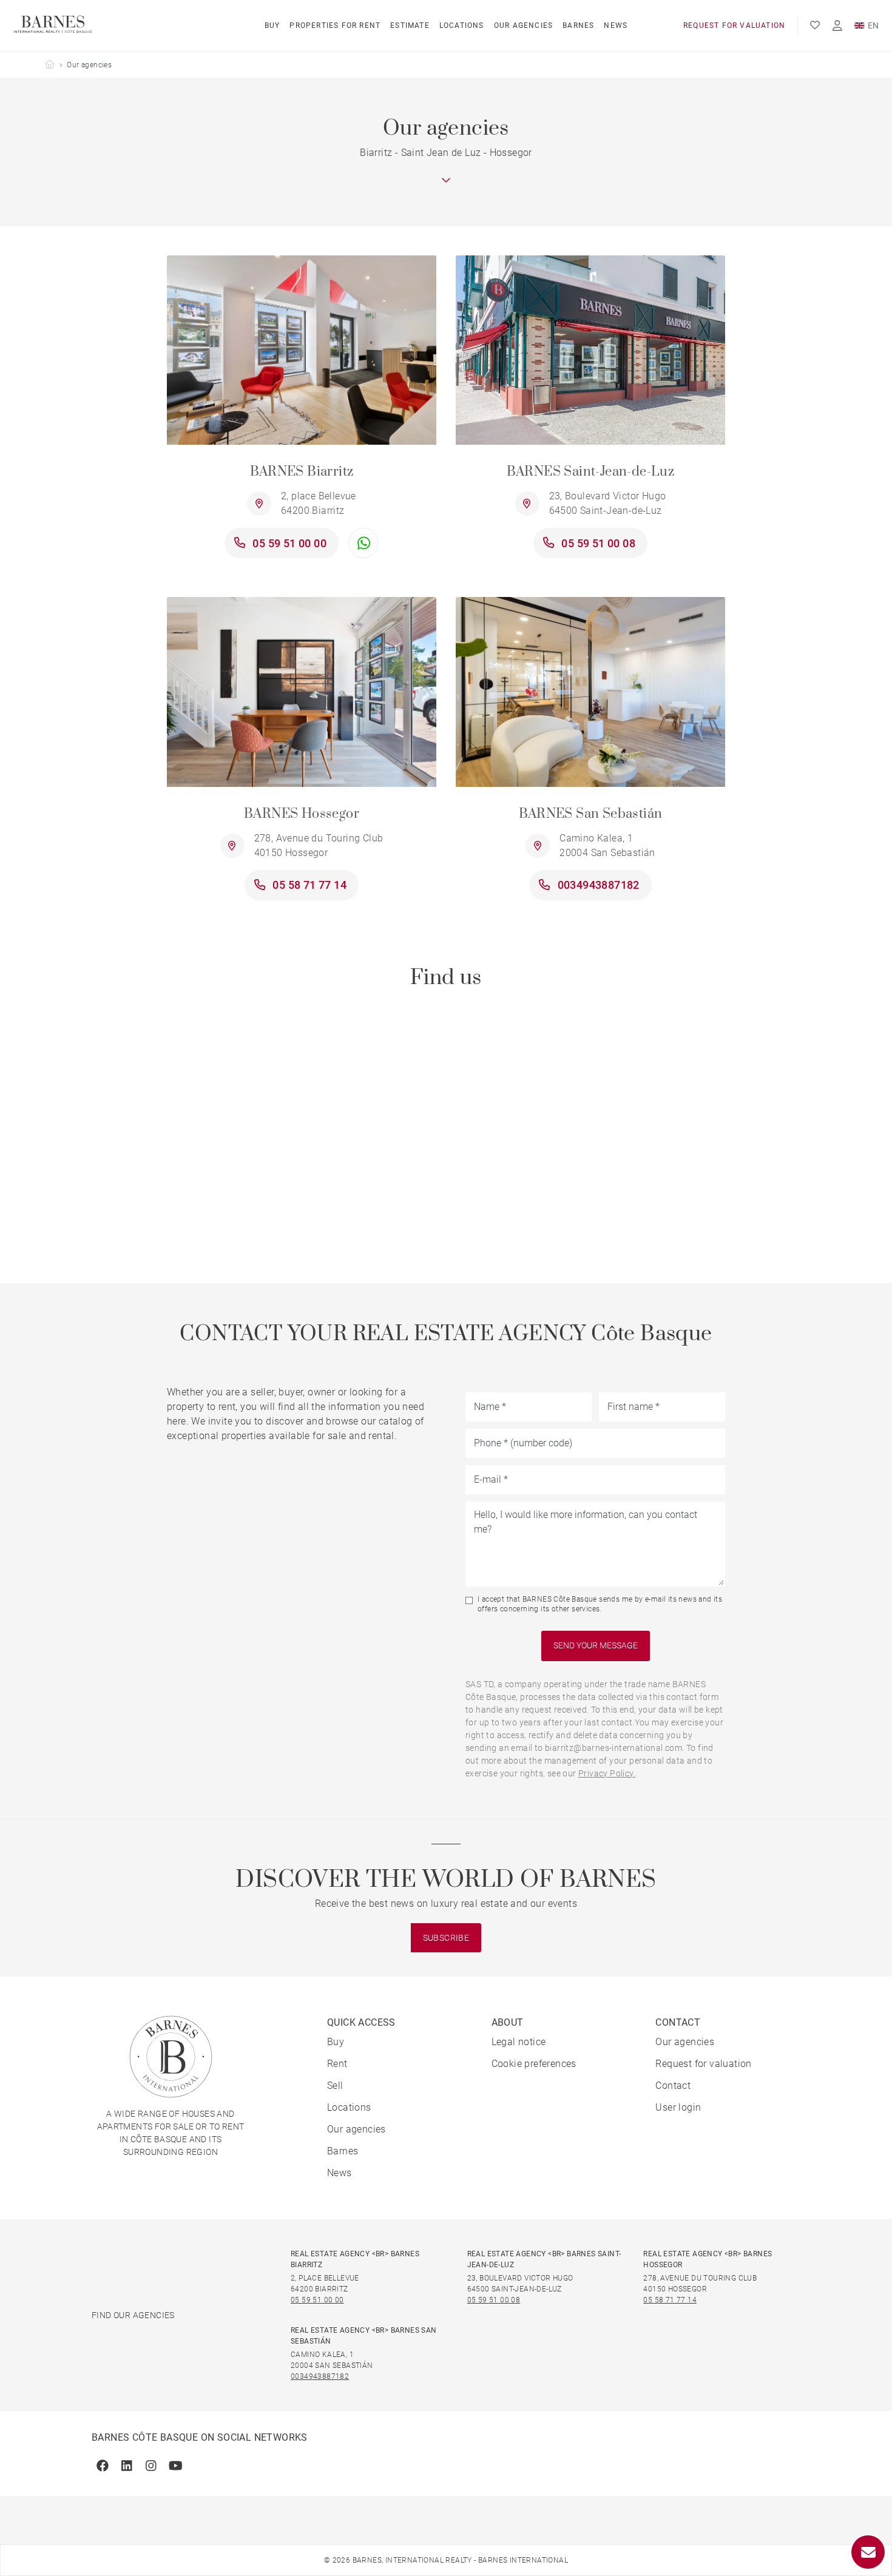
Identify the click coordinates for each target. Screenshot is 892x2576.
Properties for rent (335, 25)
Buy (272, 25)
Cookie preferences (534, 2064)
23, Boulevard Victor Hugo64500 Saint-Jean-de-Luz (608, 503)
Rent (337, 2064)
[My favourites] (815, 25)
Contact (673, 2085)
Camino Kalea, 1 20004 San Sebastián (607, 845)
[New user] (837, 26)
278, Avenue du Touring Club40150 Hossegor (319, 845)
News (616, 25)
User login (678, 2107)
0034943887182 (599, 885)
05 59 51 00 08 (598, 543)
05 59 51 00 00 (289, 543)
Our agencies (523, 25)
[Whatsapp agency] (363, 543)
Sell (335, 2085)
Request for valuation (734, 25)
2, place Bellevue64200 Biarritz (319, 503)
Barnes (578, 25)
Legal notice (519, 2042)
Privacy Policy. (607, 1773)
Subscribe (446, 1938)
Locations (462, 25)
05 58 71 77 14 (309, 885)
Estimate (410, 25)
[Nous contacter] (868, 2552)
